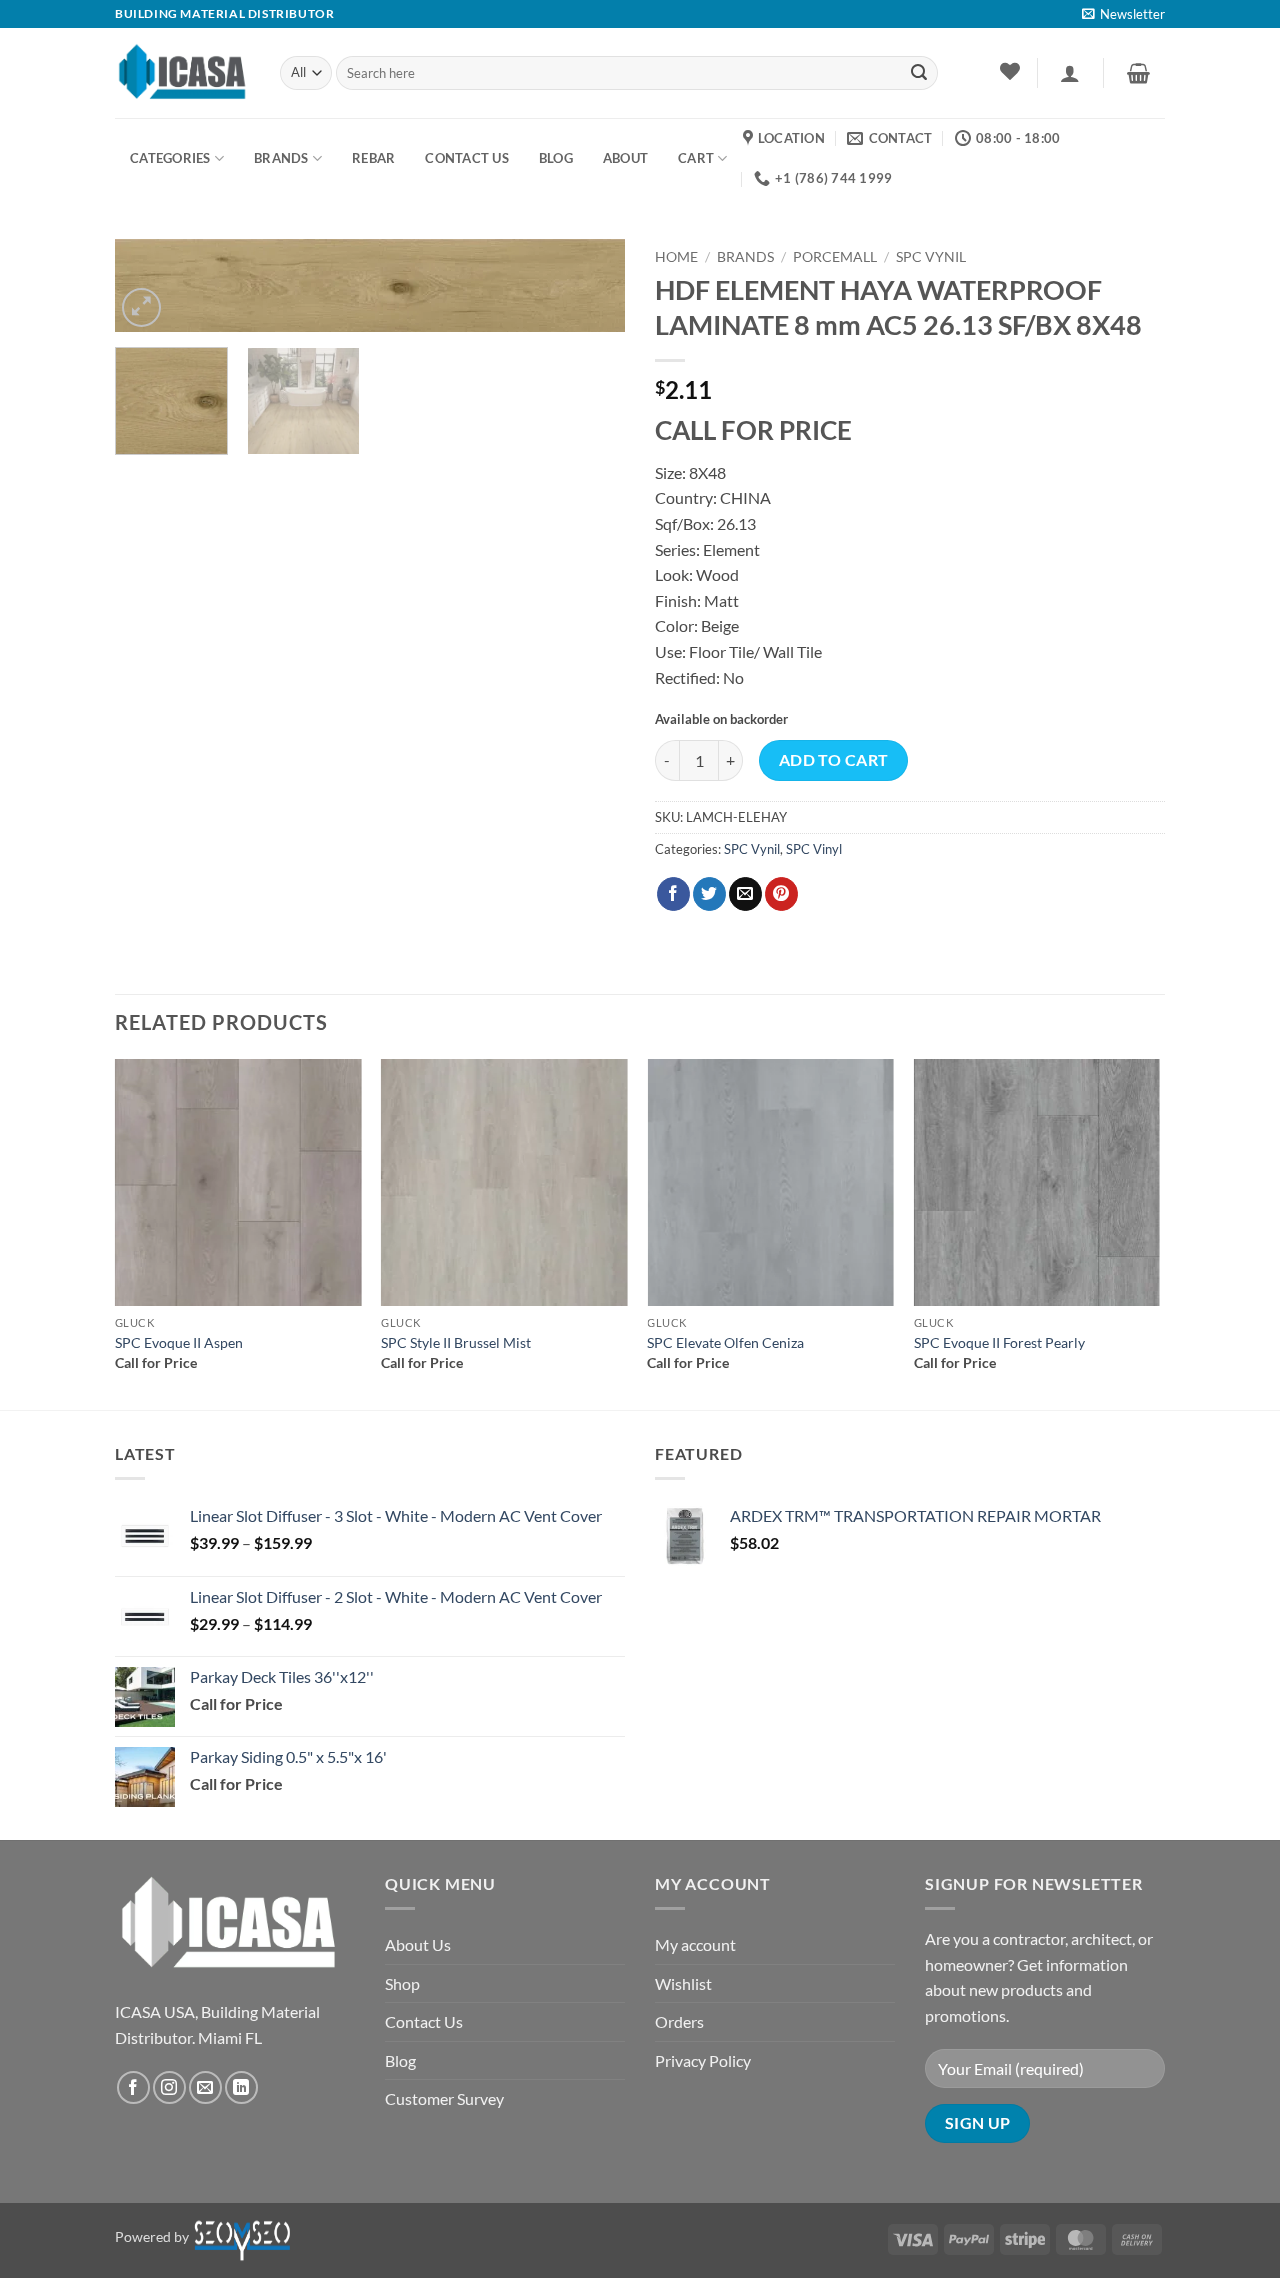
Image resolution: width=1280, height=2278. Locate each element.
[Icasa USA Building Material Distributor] (182, 72)
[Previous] (116, 1232)
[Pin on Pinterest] (781, 894)
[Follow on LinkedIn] (241, 2087)
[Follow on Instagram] (169, 2087)
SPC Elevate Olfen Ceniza (725, 1342)
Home (676, 257)
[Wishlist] (1009, 71)
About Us (418, 1944)
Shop (402, 1983)
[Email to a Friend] (745, 894)
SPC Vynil (931, 257)
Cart (696, 158)
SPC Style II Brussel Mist (456, 1342)
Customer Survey (444, 2098)
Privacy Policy (703, 2060)
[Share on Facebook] (673, 894)
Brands (281, 158)
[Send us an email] (205, 2087)
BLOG (556, 158)
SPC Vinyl (814, 849)
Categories (170, 158)
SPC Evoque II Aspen (179, 1342)
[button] (1123, 14)
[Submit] (919, 73)
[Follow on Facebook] (133, 2087)
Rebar (373, 158)
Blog (400, 2060)
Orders (679, 2021)
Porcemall (835, 257)
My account (695, 1944)
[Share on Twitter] (709, 894)
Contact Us (424, 2021)
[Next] (590, 295)
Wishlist (683, 1983)
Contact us (467, 158)
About (625, 158)
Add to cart (834, 760)
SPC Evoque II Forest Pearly (999, 1342)
